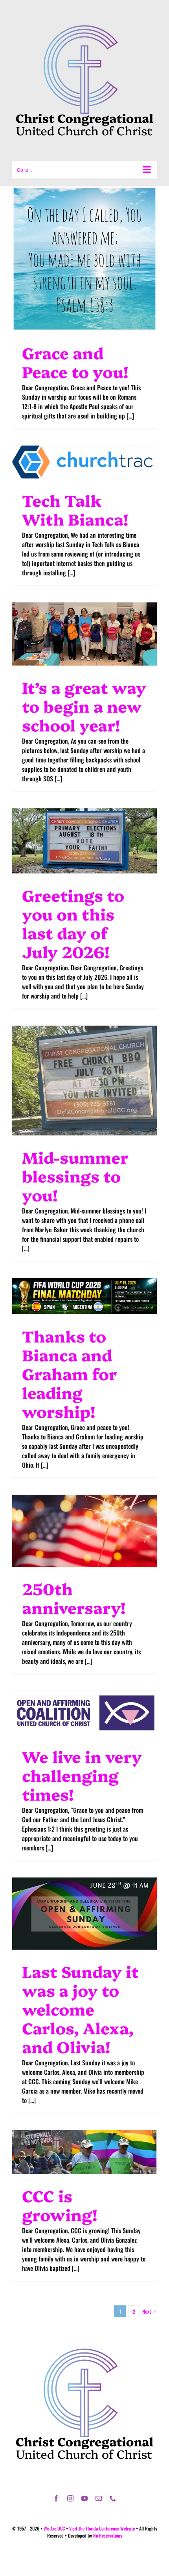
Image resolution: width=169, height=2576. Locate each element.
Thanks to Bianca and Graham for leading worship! (70, 1373)
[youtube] (84, 2498)
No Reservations (108, 2535)
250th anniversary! (74, 1598)
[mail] (99, 2498)
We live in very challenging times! (82, 1775)
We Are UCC (54, 2528)
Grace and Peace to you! (75, 362)
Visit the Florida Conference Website (102, 2528)
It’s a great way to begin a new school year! (84, 706)
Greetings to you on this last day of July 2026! (73, 923)
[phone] (113, 2498)
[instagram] (70, 2498)
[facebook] (56, 2498)
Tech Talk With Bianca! (75, 509)
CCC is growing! (60, 2205)
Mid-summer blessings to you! (75, 1176)
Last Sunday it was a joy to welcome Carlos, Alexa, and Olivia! (80, 2009)
